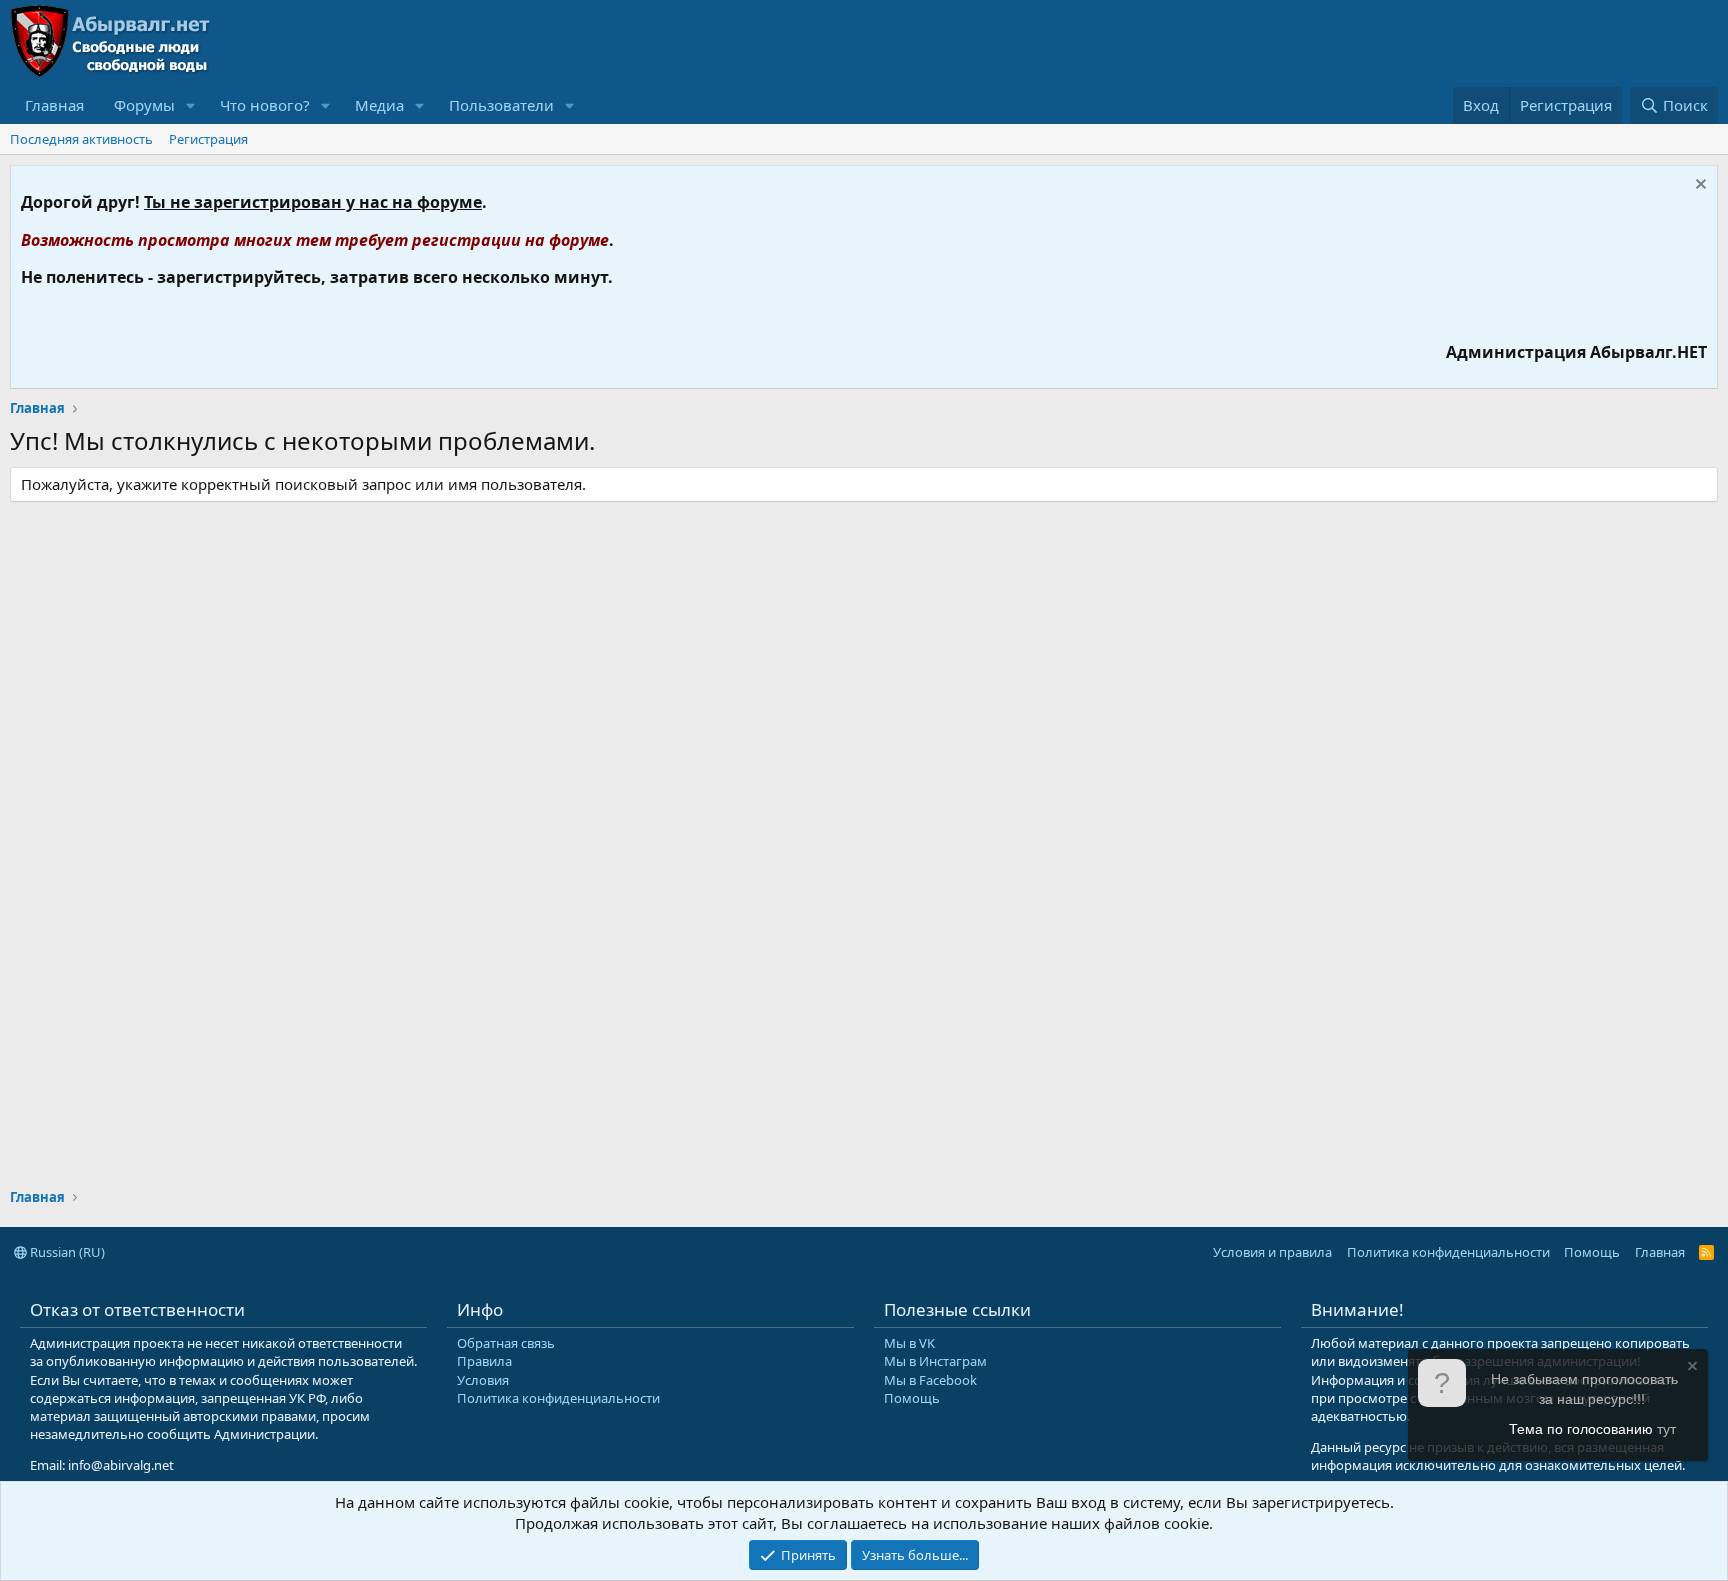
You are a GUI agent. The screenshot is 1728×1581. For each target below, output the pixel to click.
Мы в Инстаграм (935, 1361)
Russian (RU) (66, 1252)
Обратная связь (506, 1343)
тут (1666, 1429)
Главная (54, 105)
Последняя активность (81, 139)
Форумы (144, 105)
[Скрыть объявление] (1698, 186)
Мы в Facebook (930, 1380)
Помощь (1592, 1252)
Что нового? (265, 105)
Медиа (379, 105)
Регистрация (208, 139)
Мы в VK (909, 1343)
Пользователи (501, 105)
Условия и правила (1272, 1252)
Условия (483, 1380)
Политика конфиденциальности (1448, 1252)
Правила (484, 1361)
